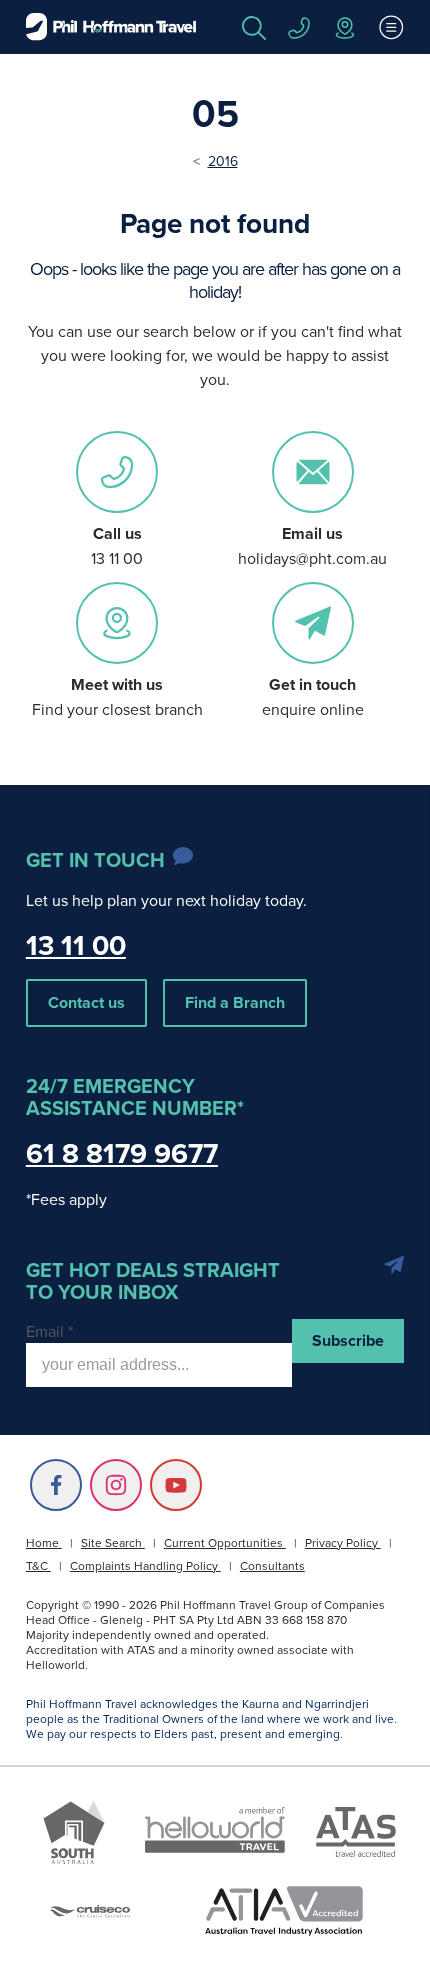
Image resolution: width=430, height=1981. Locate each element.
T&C (38, 1565)
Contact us (86, 1002)
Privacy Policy (343, 1542)
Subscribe (348, 1340)
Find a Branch (235, 1002)
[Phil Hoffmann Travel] (111, 27)
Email (49, 1331)
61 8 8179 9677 (122, 1153)
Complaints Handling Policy (145, 1565)
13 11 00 (76, 945)
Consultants (272, 1565)
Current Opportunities (225, 1542)
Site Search (113, 1542)
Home (44, 1542)
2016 (223, 161)
